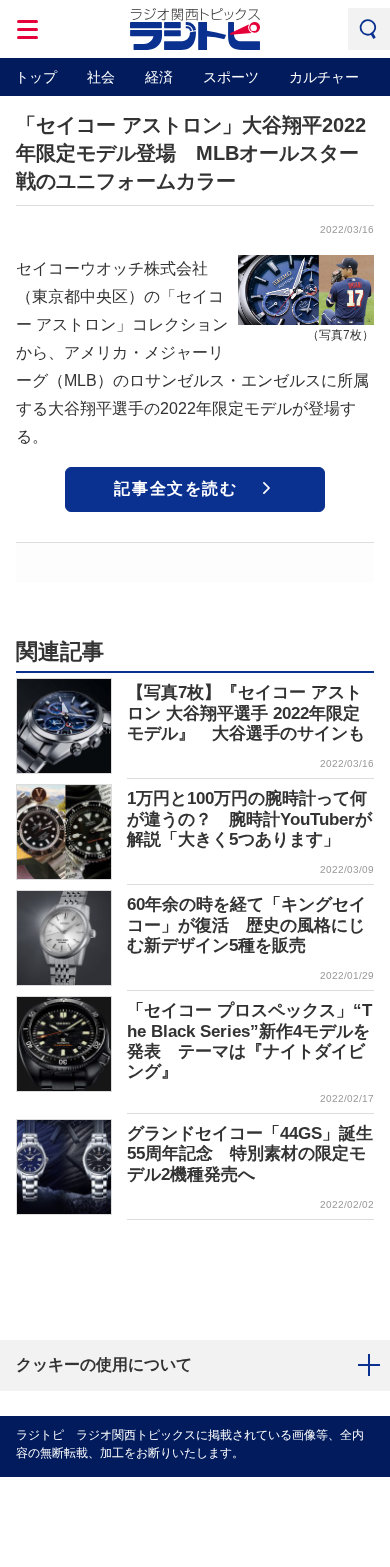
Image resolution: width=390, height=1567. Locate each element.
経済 (159, 77)
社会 (101, 77)
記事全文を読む (175, 488)
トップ (36, 77)
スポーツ (231, 77)
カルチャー (324, 77)
